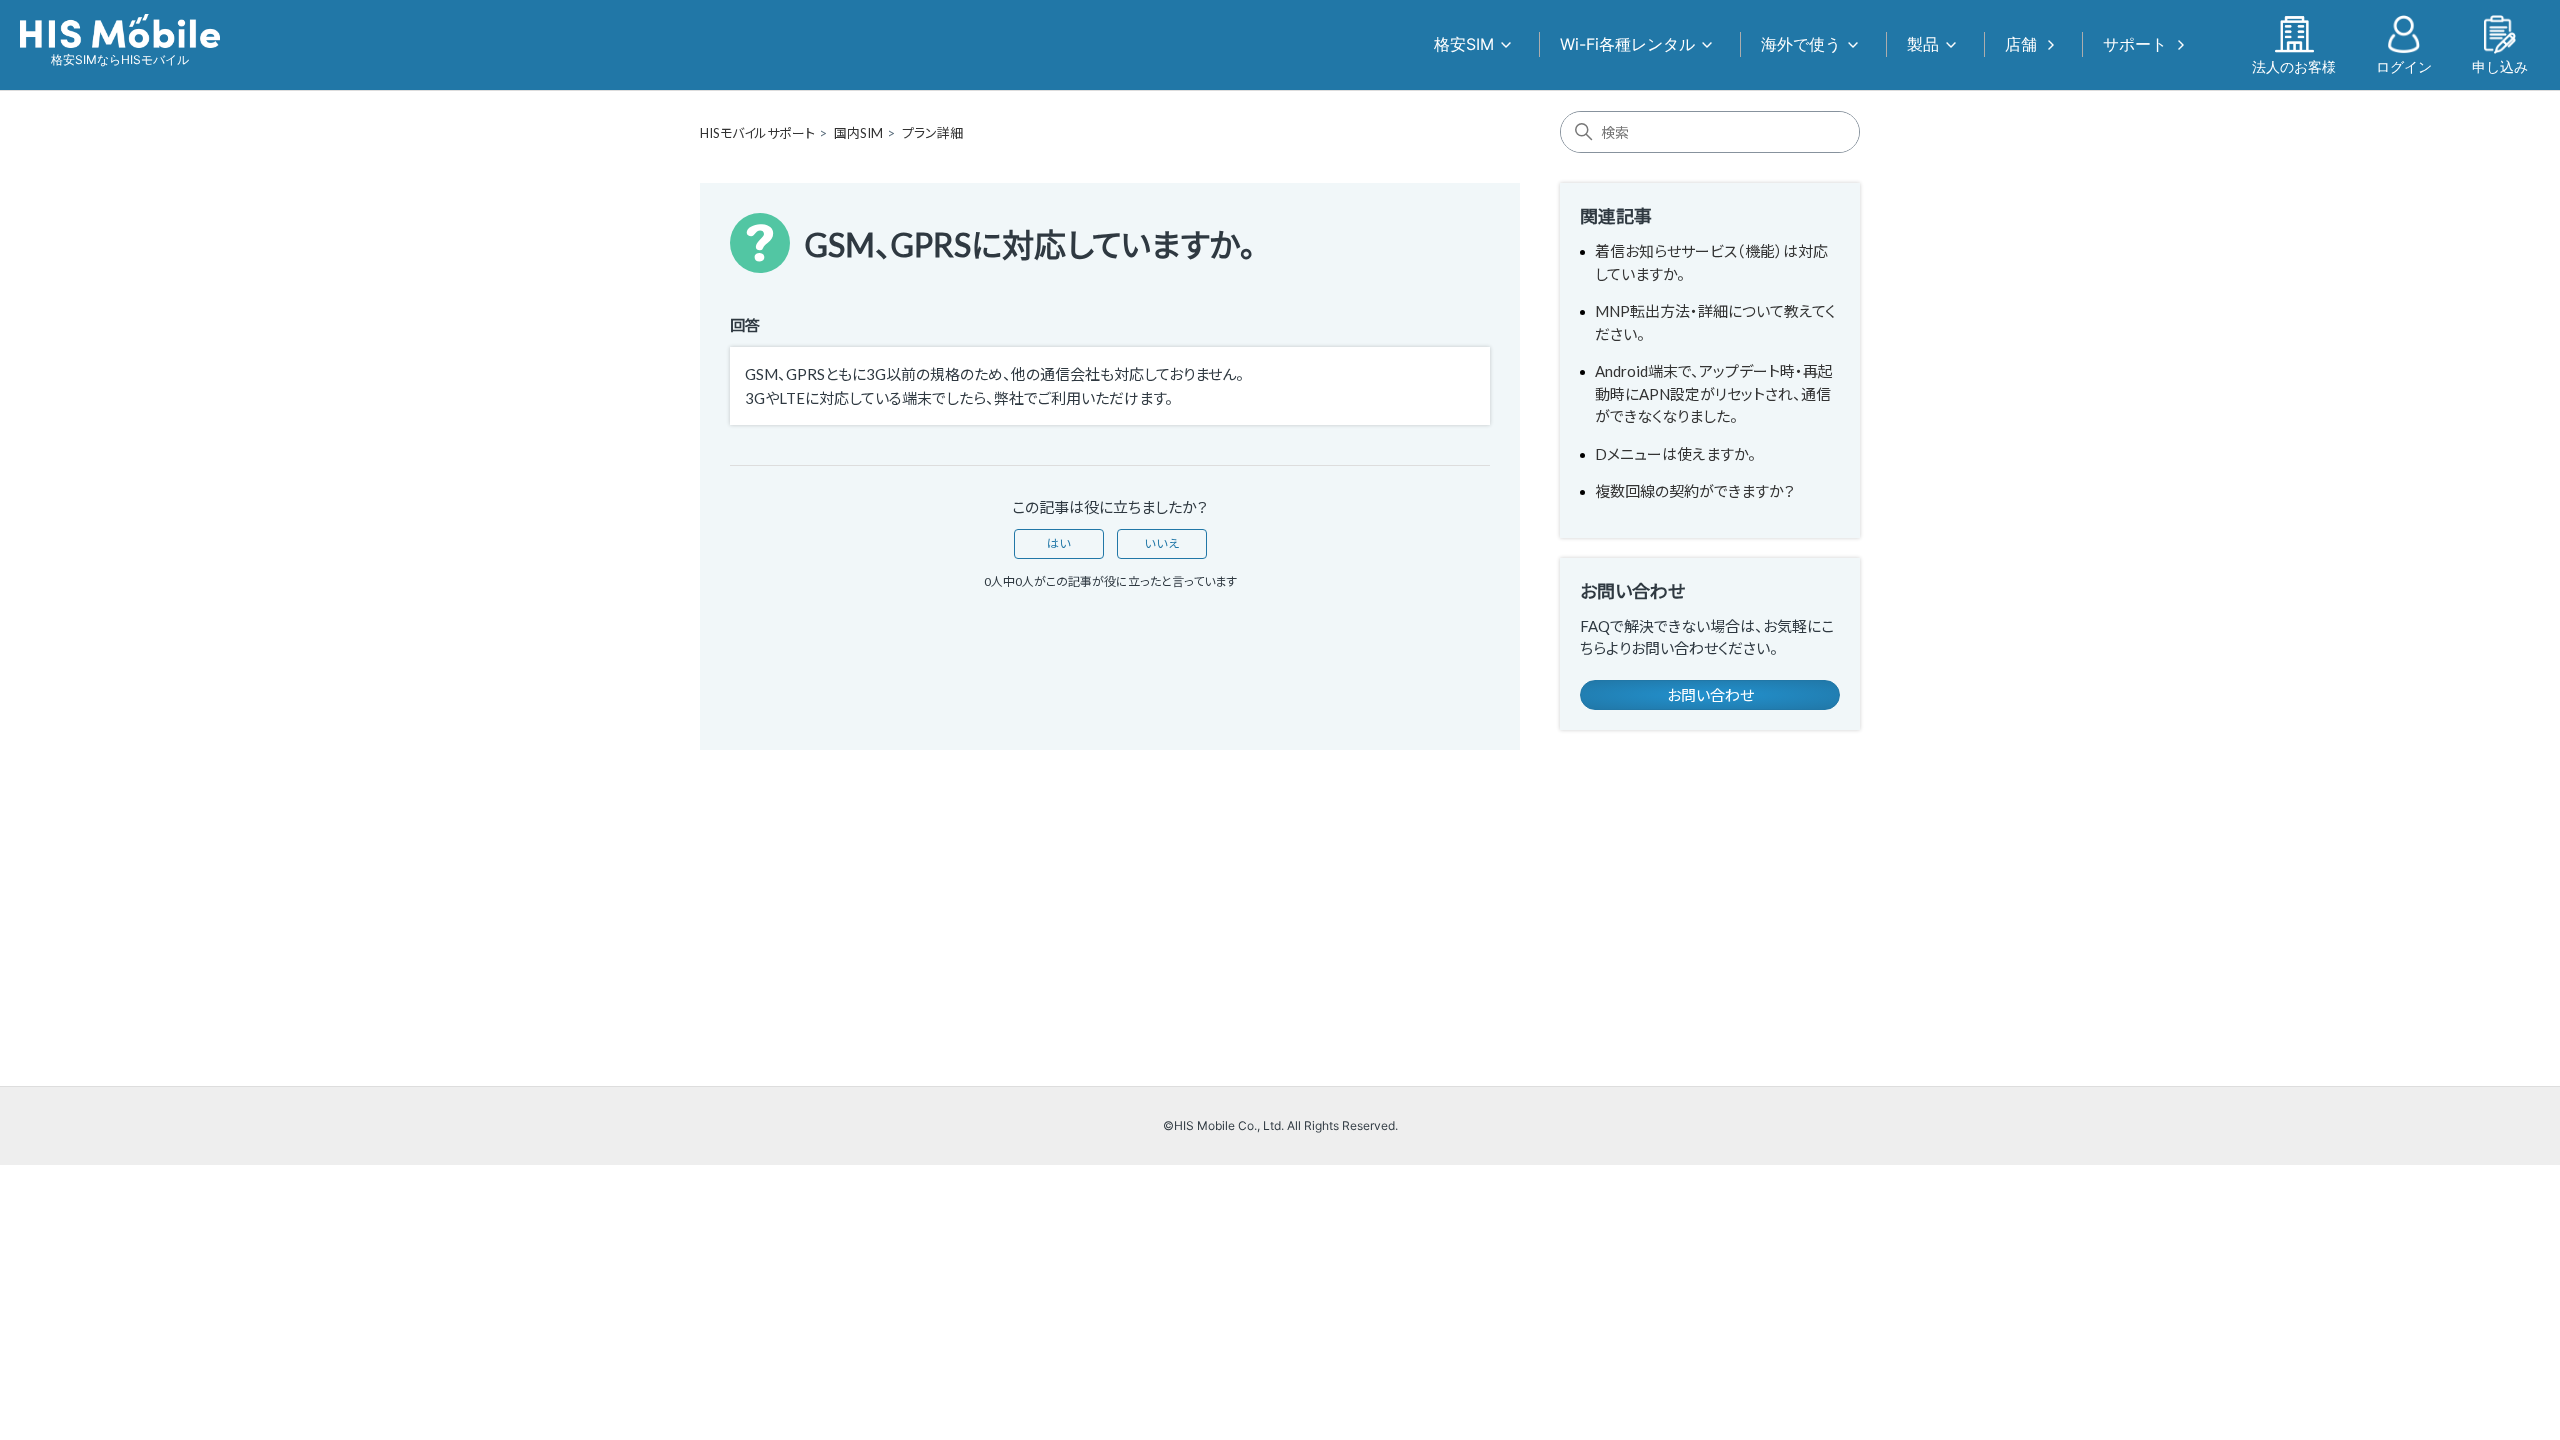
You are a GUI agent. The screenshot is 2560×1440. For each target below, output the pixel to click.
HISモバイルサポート (757, 133)
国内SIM (858, 133)
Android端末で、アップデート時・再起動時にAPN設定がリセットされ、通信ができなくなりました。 (1714, 393)
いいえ (1162, 543)
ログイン (2404, 66)
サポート (2135, 44)
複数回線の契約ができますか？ (1695, 491)
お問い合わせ (1710, 695)
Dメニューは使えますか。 (1675, 454)
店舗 (2021, 44)
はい (1059, 543)
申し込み (2500, 66)
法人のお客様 (2294, 66)
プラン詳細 (932, 133)
